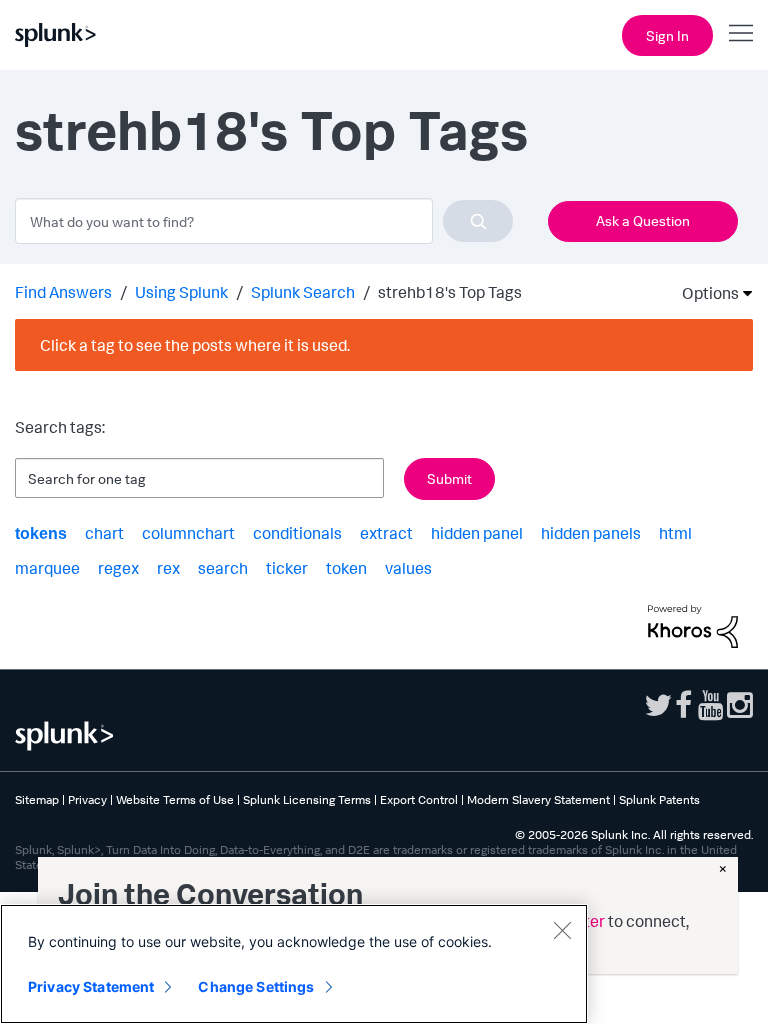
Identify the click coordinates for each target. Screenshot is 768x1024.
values (408, 568)
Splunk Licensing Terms (307, 799)
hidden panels (591, 533)
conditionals (297, 533)
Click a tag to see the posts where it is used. (195, 345)
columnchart (188, 533)
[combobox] (264, 221)
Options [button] (704, 293)
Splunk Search (303, 292)
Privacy (87, 799)
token (346, 568)
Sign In (667, 35)
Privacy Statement (91, 986)
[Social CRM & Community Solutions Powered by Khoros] (693, 624)
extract (386, 533)
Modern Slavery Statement (538, 799)
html (675, 533)
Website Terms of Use (175, 799)
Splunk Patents (659, 799)
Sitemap (37, 799)
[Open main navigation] (741, 33)
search (223, 568)
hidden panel (477, 533)
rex (168, 568)
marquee (47, 568)
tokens (41, 533)
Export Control (419, 799)
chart (104, 533)
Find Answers (63, 292)
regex (118, 568)
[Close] (562, 930)
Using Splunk (181, 292)
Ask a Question (643, 220)
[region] (294, 964)
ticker (287, 568)
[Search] (478, 221)
